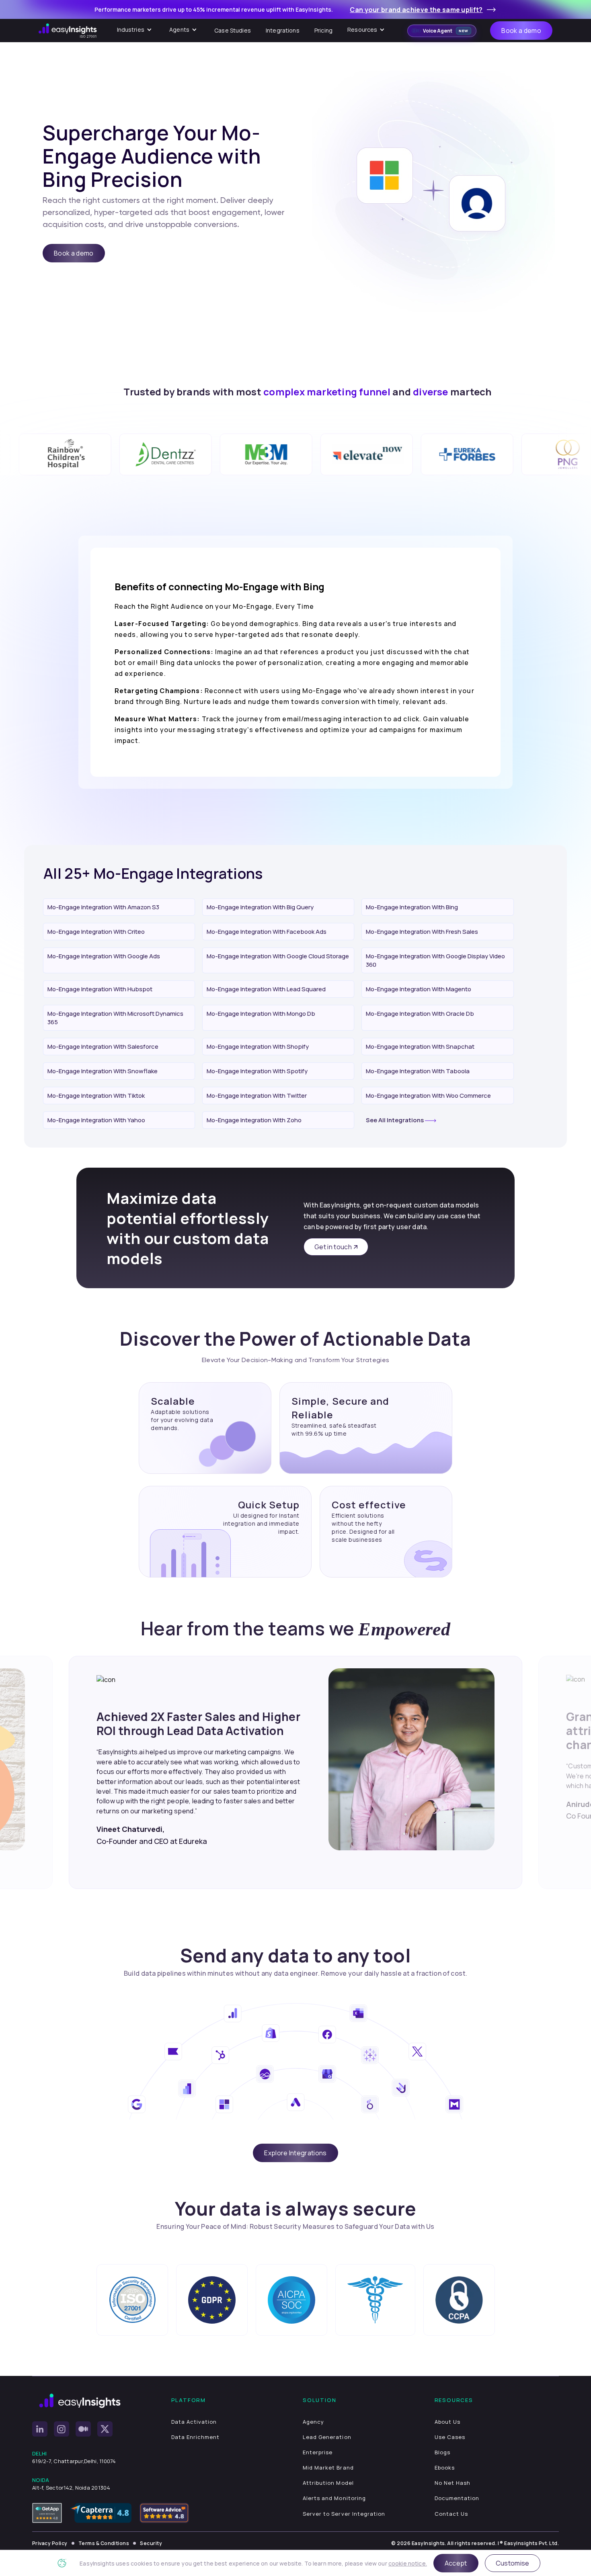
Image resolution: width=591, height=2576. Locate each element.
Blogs (442, 2452)
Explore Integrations (295, 2153)
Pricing (323, 30)
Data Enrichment (196, 2437)
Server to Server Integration (344, 2514)
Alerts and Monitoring (334, 2498)
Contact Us (451, 2514)
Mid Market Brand (328, 2468)
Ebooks (445, 2468)
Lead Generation (327, 2437)
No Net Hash (452, 2483)
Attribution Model (328, 2483)
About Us (447, 2422)
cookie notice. (408, 2563)
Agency (313, 2422)
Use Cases (450, 2437)
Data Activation (194, 2422)
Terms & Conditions (104, 2543)
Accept (456, 2563)
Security (151, 2543)
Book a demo (521, 31)
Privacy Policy (50, 2543)
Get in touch (333, 1247)
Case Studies (233, 30)
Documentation (457, 2498)
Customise (513, 2563)
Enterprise (318, 2452)
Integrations (283, 30)
